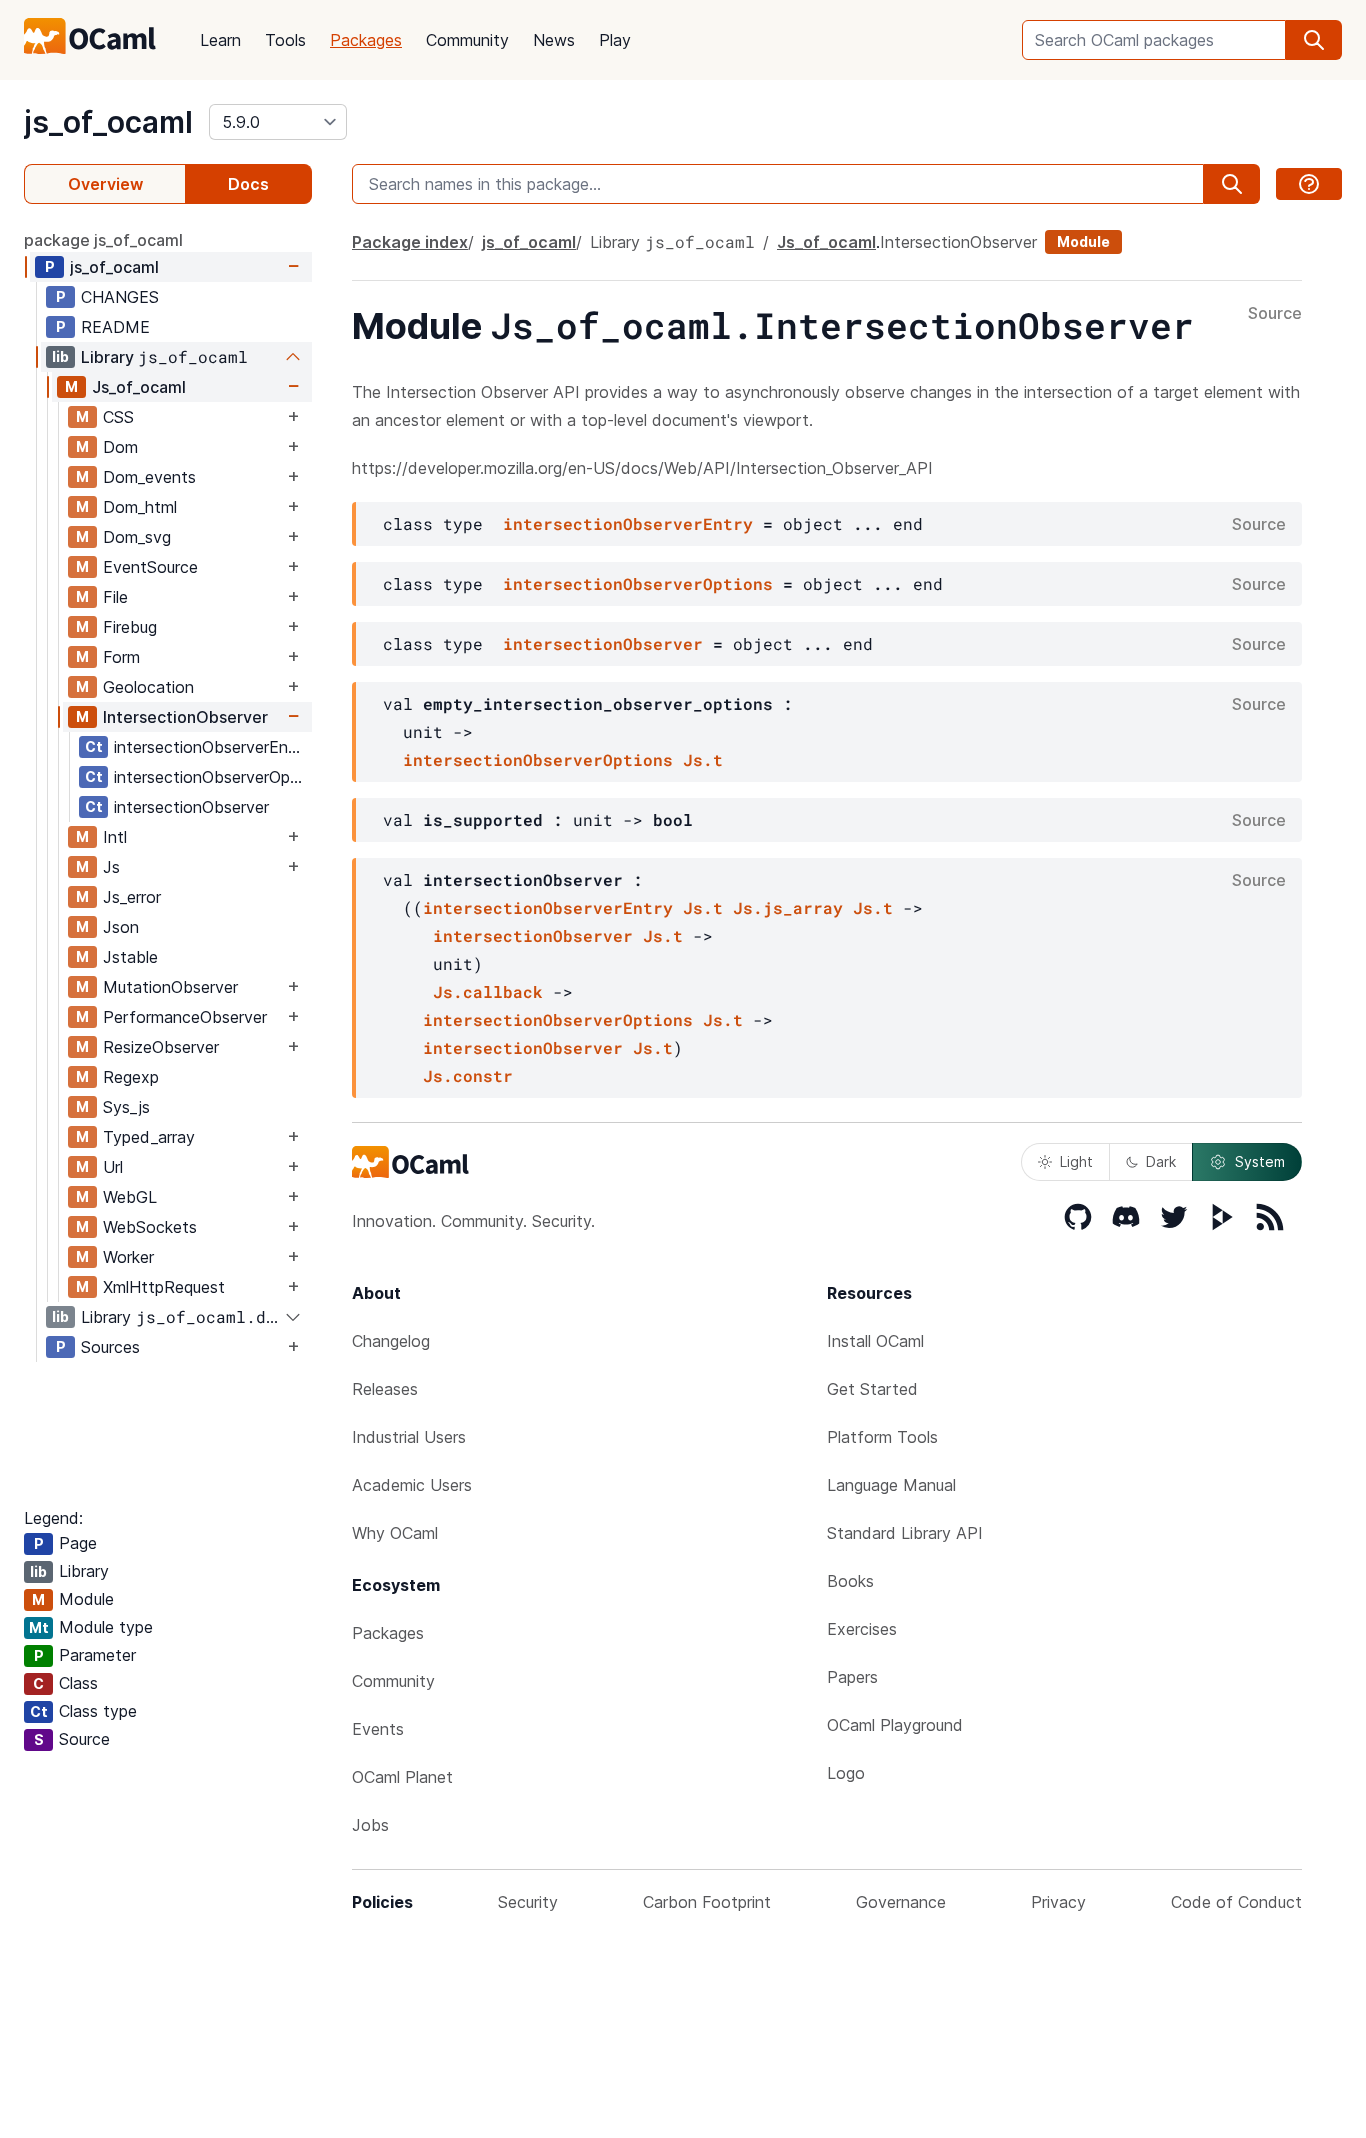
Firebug (130, 627)
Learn (220, 40)
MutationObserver (170, 987)
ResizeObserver (161, 1047)
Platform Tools (882, 1437)
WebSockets (150, 1227)
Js (111, 867)
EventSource (150, 567)
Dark (1161, 1161)
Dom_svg (137, 537)
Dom (120, 447)
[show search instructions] (1309, 184)
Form (121, 657)
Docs (248, 184)
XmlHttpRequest (164, 1287)
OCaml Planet (402, 1777)
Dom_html (140, 507)
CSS (118, 417)
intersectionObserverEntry (211, 747)
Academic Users (412, 1485)
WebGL (130, 1197)
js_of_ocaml (108, 122)
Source (1275, 314)
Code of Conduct (1236, 1902)
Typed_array (149, 1137)
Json (121, 927)
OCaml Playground (895, 1725)
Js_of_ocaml (139, 387)
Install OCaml (875, 1341)
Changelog (391, 1341)
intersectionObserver (191, 807)
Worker (128, 1257)
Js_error (132, 897)
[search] (1314, 40)
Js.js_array (788, 907)
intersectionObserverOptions (212, 777)
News (554, 40)
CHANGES (120, 297)
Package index (410, 242)
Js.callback (488, 991)
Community (467, 40)
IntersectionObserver (185, 717)
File (115, 597)
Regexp (131, 1077)
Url (113, 1167)
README (115, 327)
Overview (105, 184)
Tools (285, 40)
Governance (901, 1902)
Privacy (1058, 1902)
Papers (852, 1677)
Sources (110, 1347)
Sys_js (126, 1107)
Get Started (872, 1389)
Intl (115, 837)
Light (1076, 1161)
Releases (385, 1389)
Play (615, 40)
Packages (366, 40)
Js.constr (468, 1075)
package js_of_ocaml (103, 240)
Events (378, 1729)
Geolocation (148, 687)
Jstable (130, 957)
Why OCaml (395, 1533)
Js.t (703, 759)
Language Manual (891, 1485)
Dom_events (149, 477)
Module (1083, 241)
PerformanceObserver (185, 1017)
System (1260, 1161)
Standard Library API (905, 1533)
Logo (846, 1773)
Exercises (862, 1629)
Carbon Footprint (707, 1902)
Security (528, 1902)
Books (850, 1581)
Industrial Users (409, 1437)
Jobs (370, 1825)
